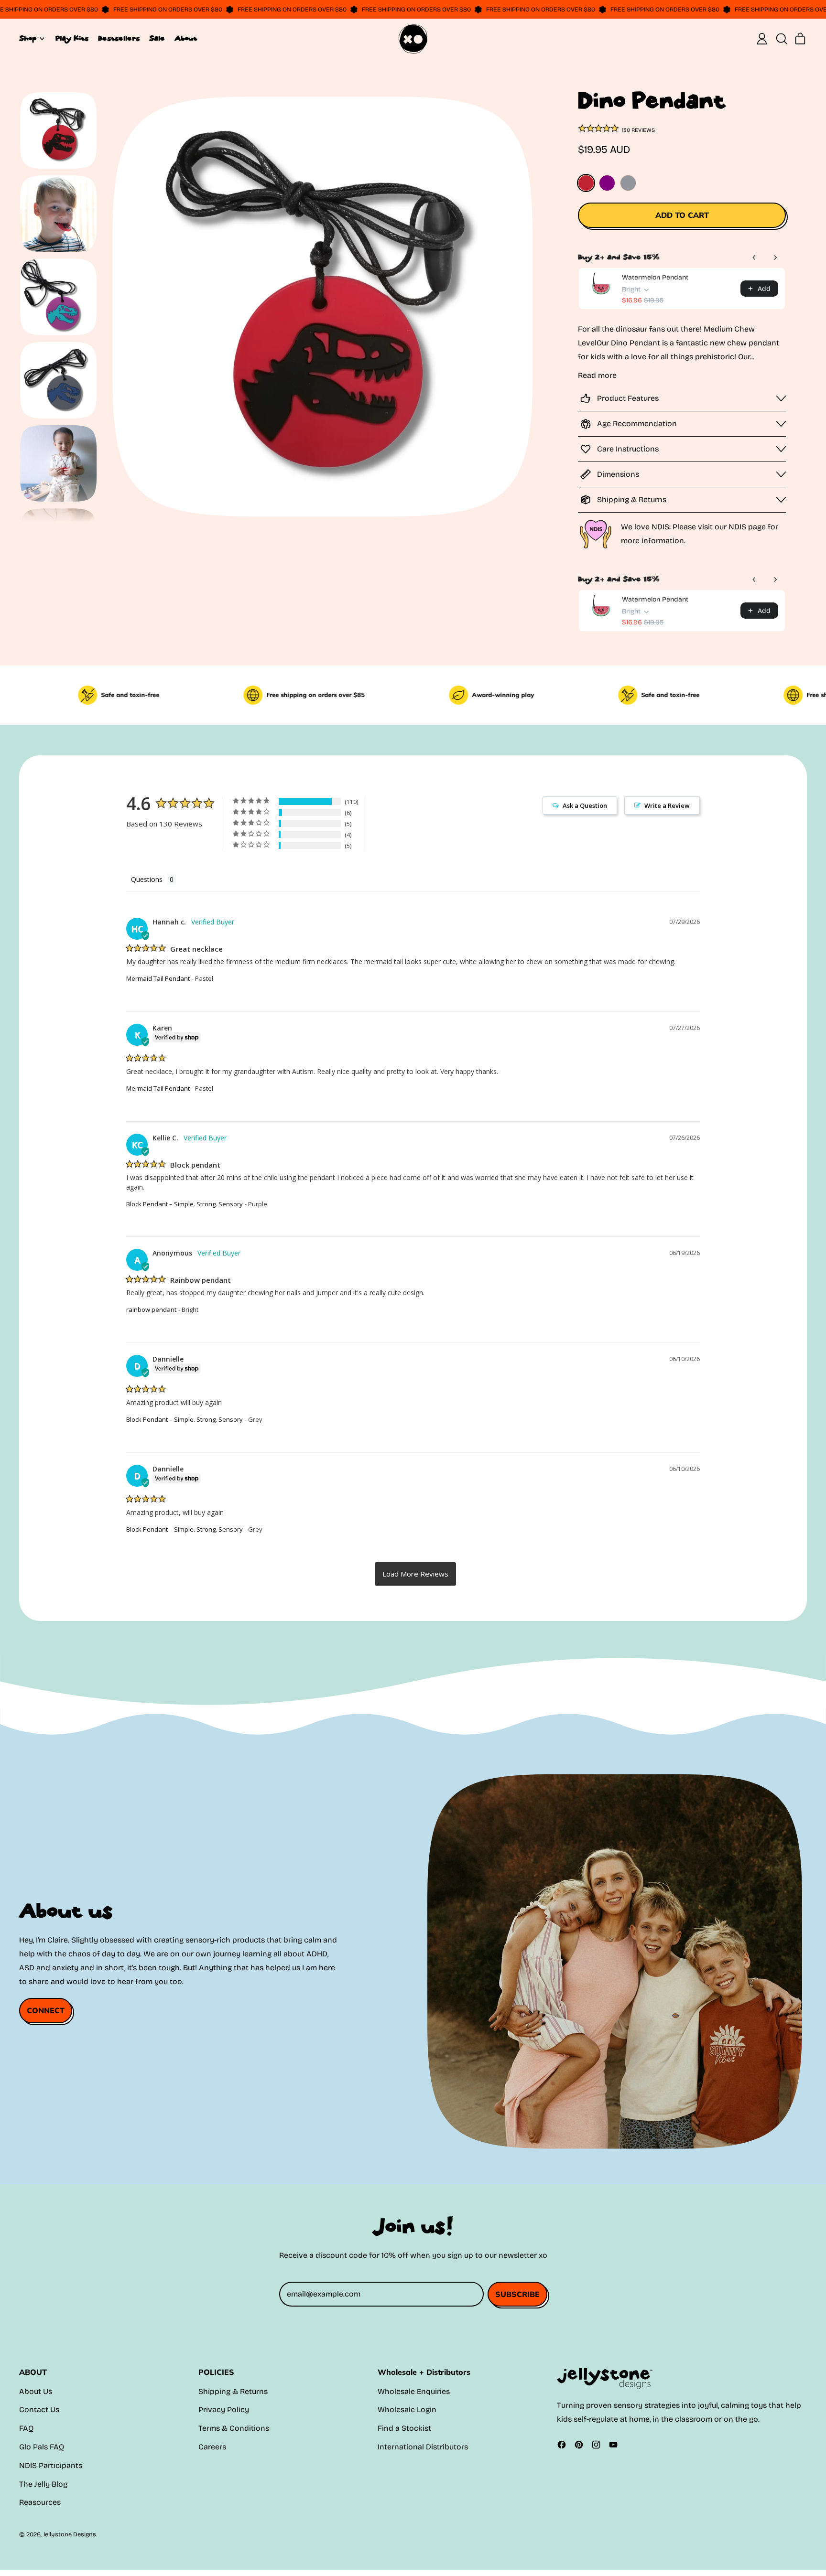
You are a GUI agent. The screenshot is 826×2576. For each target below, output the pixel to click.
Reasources (40, 2502)
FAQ (26, 2428)
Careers (212, 2447)
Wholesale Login (407, 2410)
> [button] (415, 1574)
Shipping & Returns (233, 2391)
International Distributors (423, 2447)
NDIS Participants (51, 2465)
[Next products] (775, 258)
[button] (781, 39)
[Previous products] (754, 258)
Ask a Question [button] (585, 805)
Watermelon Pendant (655, 277)
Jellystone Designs (70, 2534)
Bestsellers (119, 39)
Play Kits (72, 39)
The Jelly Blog (43, 2484)
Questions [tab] (147, 879)
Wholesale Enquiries (414, 2391)
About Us (36, 2391)
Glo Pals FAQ (42, 2447)
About (186, 39)
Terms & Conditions (234, 2428)
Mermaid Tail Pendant (158, 978)
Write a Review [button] (667, 805)
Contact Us (39, 2410)
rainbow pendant (151, 1309)
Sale (157, 39)
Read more (597, 375)
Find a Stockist (404, 2428)
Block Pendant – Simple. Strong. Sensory (185, 1204)
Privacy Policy (224, 2410)
